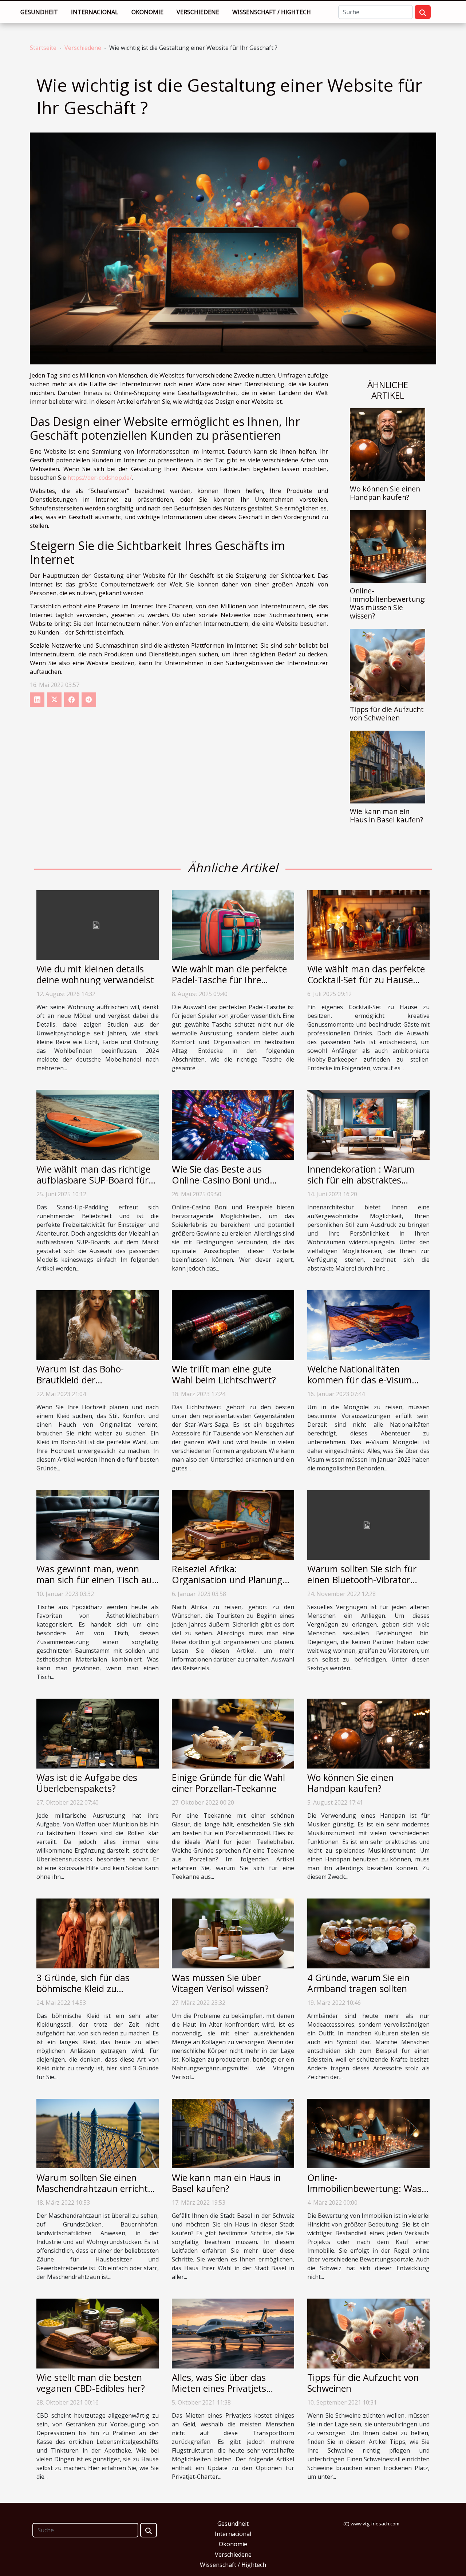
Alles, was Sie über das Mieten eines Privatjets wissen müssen (219, 2388)
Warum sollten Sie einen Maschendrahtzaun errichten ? (97, 2188)
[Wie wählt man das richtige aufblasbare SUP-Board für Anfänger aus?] (98, 1125)
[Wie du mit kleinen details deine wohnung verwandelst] (98, 924)
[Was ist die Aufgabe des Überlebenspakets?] (98, 1733)
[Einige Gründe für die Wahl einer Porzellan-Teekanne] (233, 1733)
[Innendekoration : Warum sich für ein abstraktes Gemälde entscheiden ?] (368, 1125)
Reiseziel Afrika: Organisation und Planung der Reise (227, 1580)
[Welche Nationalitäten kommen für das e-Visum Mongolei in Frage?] (368, 1324)
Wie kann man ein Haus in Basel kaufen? (386, 815)
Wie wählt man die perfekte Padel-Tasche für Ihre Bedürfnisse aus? (229, 980)
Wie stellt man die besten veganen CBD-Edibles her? (91, 2383)
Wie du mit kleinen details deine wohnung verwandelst (95, 974)
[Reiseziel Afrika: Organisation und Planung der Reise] (233, 1524)
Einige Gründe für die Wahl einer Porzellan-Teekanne (228, 1783)
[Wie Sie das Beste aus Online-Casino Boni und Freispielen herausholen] (233, 1125)
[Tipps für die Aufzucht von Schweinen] (388, 664)
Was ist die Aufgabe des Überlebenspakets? (87, 1783)
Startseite (43, 48)
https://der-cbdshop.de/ (100, 478)
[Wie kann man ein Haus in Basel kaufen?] (388, 766)
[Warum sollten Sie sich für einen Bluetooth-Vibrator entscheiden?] (368, 1524)
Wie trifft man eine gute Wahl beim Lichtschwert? (224, 1374)
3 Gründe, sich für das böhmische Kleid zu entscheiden (83, 1988)
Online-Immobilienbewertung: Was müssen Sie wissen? (388, 603)
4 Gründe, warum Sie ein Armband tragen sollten (358, 1983)
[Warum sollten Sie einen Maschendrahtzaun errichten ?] (98, 2133)
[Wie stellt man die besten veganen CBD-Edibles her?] (98, 2333)
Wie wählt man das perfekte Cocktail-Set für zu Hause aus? (366, 980)
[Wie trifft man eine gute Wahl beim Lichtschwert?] (233, 1324)
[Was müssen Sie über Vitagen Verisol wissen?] (233, 1933)
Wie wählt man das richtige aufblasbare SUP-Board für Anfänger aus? (93, 1180)
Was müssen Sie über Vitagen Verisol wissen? (220, 1983)
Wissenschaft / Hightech (272, 12)
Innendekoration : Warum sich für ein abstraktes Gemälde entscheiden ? (361, 1180)
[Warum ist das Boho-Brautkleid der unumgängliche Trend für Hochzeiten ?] (98, 1324)
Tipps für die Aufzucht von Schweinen (387, 714)
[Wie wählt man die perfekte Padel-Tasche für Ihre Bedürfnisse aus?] (233, 924)
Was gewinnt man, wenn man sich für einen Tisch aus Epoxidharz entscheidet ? (96, 1580)
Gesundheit (39, 12)
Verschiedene (198, 12)
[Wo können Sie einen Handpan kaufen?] (388, 444)
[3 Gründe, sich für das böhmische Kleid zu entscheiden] (98, 1933)
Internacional (95, 12)
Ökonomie (147, 12)
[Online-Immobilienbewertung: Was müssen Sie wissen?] (388, 546)
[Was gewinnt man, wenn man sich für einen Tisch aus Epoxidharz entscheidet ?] (98, 1524)
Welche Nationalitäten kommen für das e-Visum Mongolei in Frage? (360, 1380)
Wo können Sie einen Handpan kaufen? (385, 493)
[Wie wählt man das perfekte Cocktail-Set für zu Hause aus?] (368, 924)
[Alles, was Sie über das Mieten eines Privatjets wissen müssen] (233, 2333)
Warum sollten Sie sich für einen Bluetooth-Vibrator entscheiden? (362, 1580)
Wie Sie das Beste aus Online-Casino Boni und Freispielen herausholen (221, 1180)
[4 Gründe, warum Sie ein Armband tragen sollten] (368, 1933)
